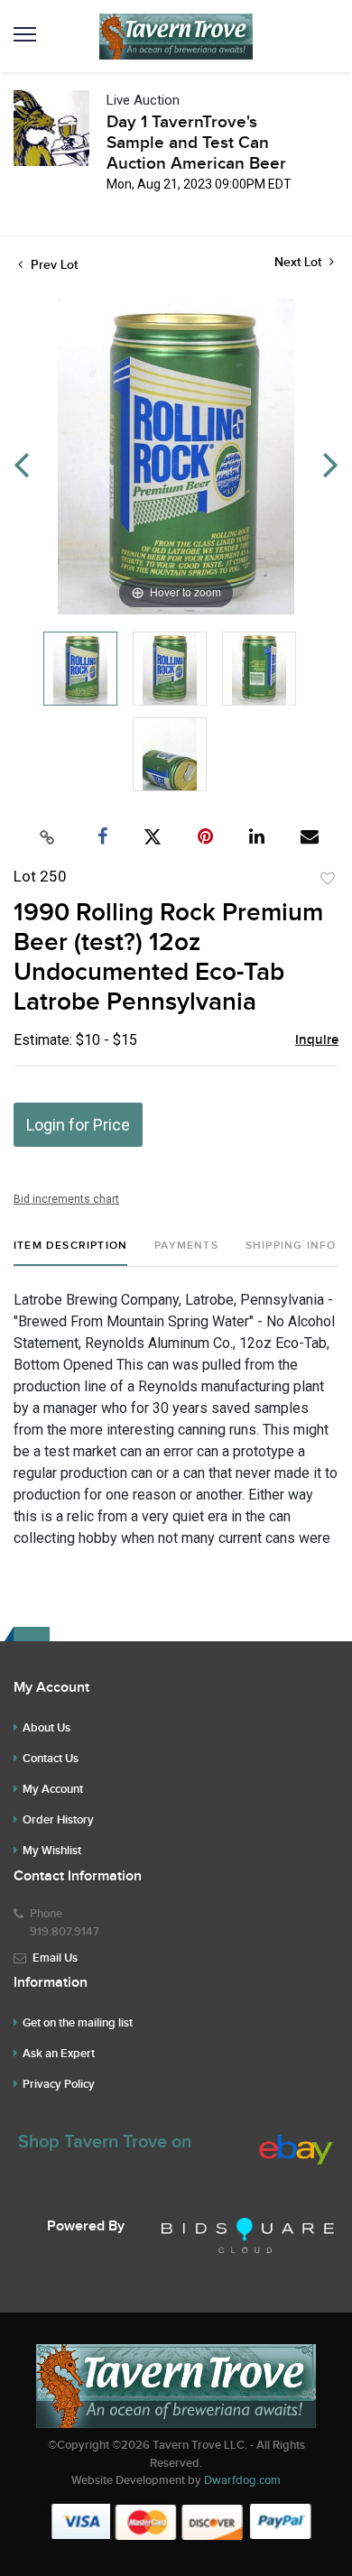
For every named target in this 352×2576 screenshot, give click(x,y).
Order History (58, 1820)
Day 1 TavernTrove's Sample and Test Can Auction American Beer (196, 143)
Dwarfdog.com (242, 2480)
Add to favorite (328, 879)
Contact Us (51, 1759)
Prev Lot (52, 265)
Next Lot (300, 262)
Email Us (55, 1958)
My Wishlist (52, 1851)
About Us (46, 1728)
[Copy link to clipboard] (48, 837)
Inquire (317, 1040)
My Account (53, 1789)
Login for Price (78, 1125)
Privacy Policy (59, 2084)
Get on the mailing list (78, 2023)
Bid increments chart (66, 1199)
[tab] (70, 1253)
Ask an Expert (59, 2054)
